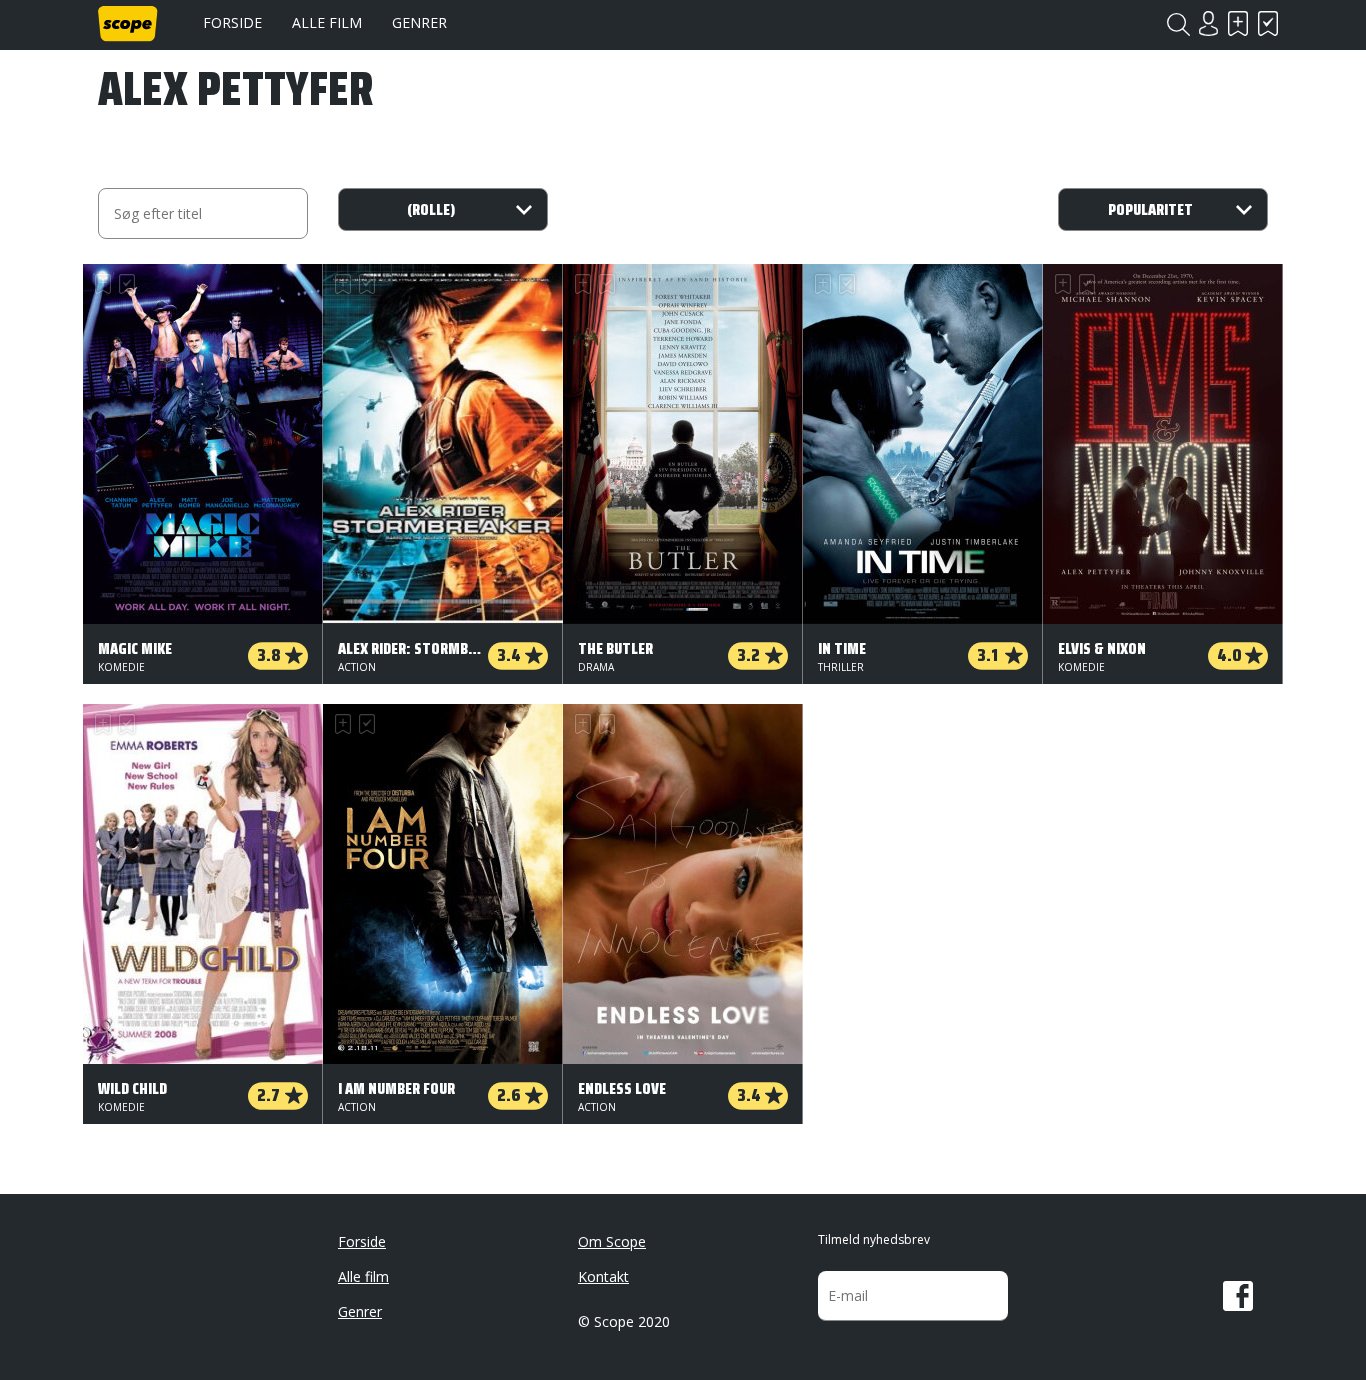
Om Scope (612, 1241)
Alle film (327, 22)
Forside (232, 22)
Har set (1268, 23)
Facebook (1238, 1296)
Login (1208, 23)
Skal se (1238, 23)
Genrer (419, 22)
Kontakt (603, 1276)
